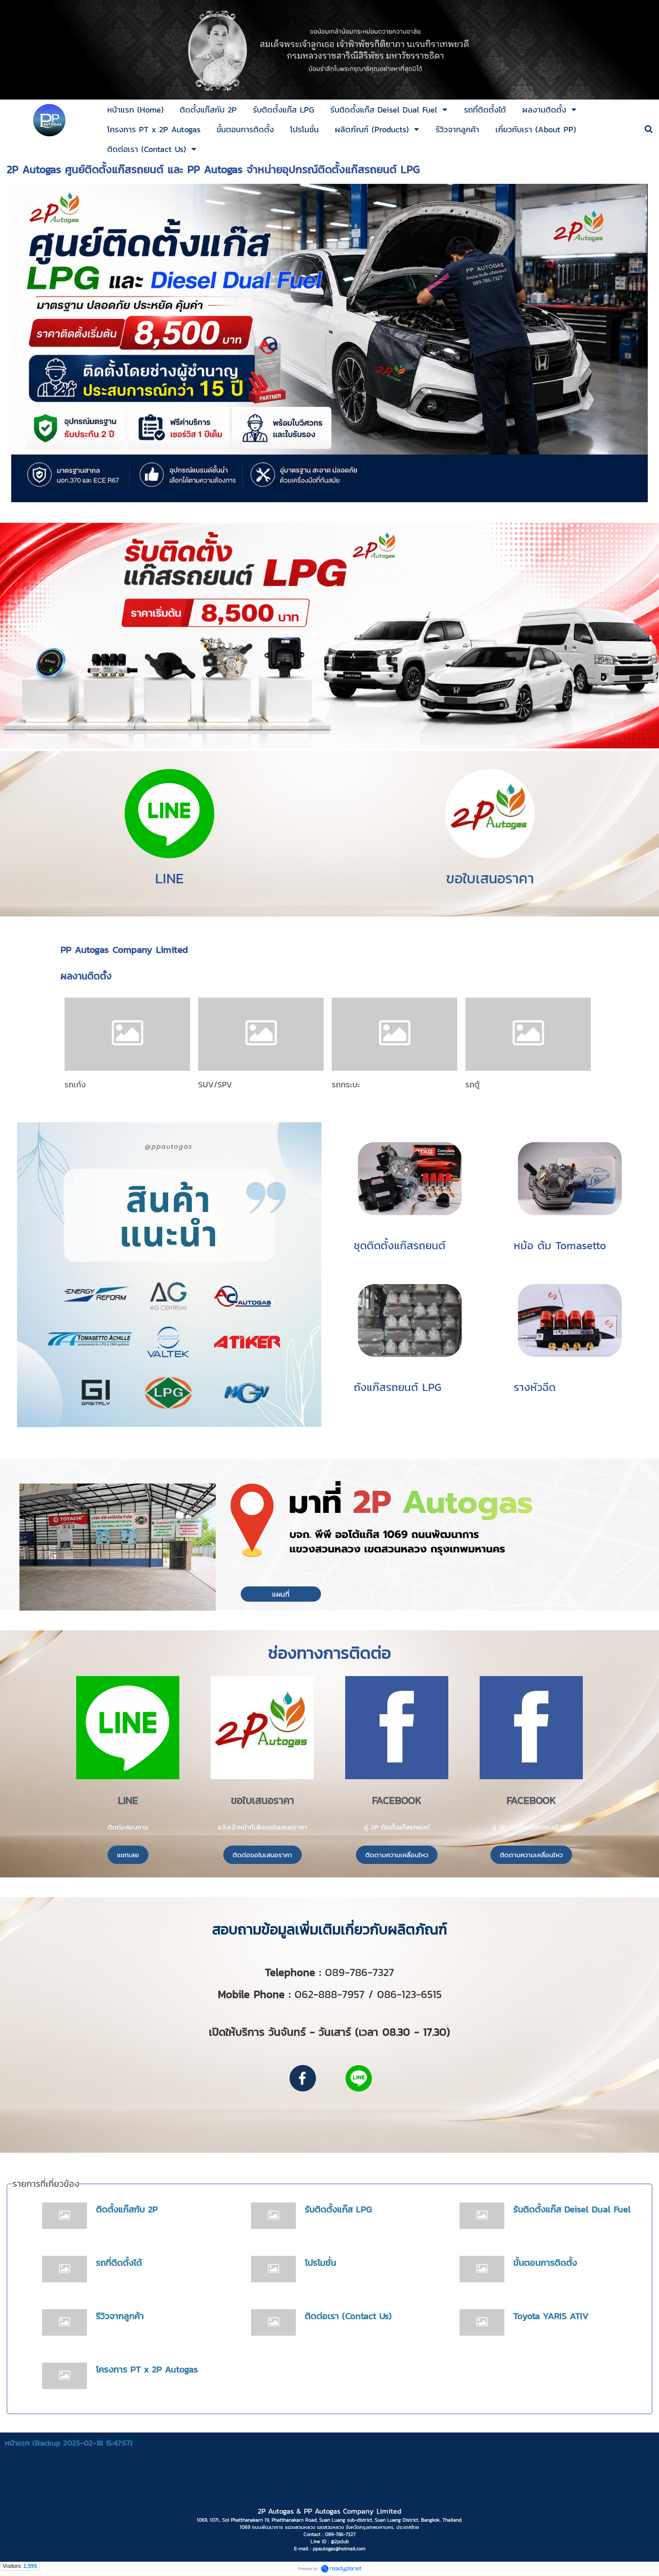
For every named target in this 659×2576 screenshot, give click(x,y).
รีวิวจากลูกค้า (120, 2316)
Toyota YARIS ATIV (551, 2316)
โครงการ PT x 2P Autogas (147, 2369)
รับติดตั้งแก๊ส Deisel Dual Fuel (572, 2209)
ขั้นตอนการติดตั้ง (545, 2263)
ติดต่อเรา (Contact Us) (348, 2316)
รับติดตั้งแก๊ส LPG (338, 2209)
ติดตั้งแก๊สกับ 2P (127, 2209)
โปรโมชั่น (321, 2263)
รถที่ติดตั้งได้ (119, 2263)
